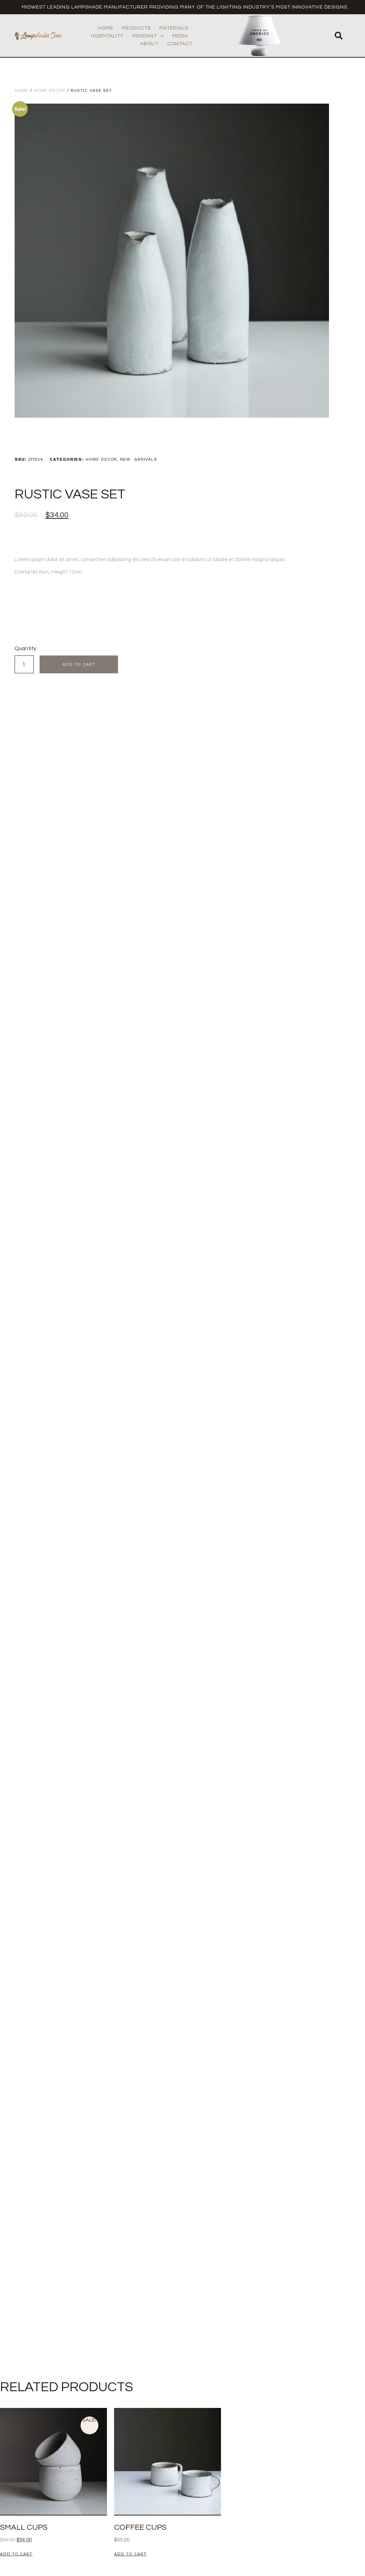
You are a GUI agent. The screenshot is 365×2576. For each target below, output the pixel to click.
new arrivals (139, 459)
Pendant (145, 36)
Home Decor (49, 90)
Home (106, 28)
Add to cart (79, 664)
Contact (180, 44)
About (149, 44)
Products (136, 28)
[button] (339, 36)
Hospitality (107, 36)
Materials (174, 28)
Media (180, 36)
